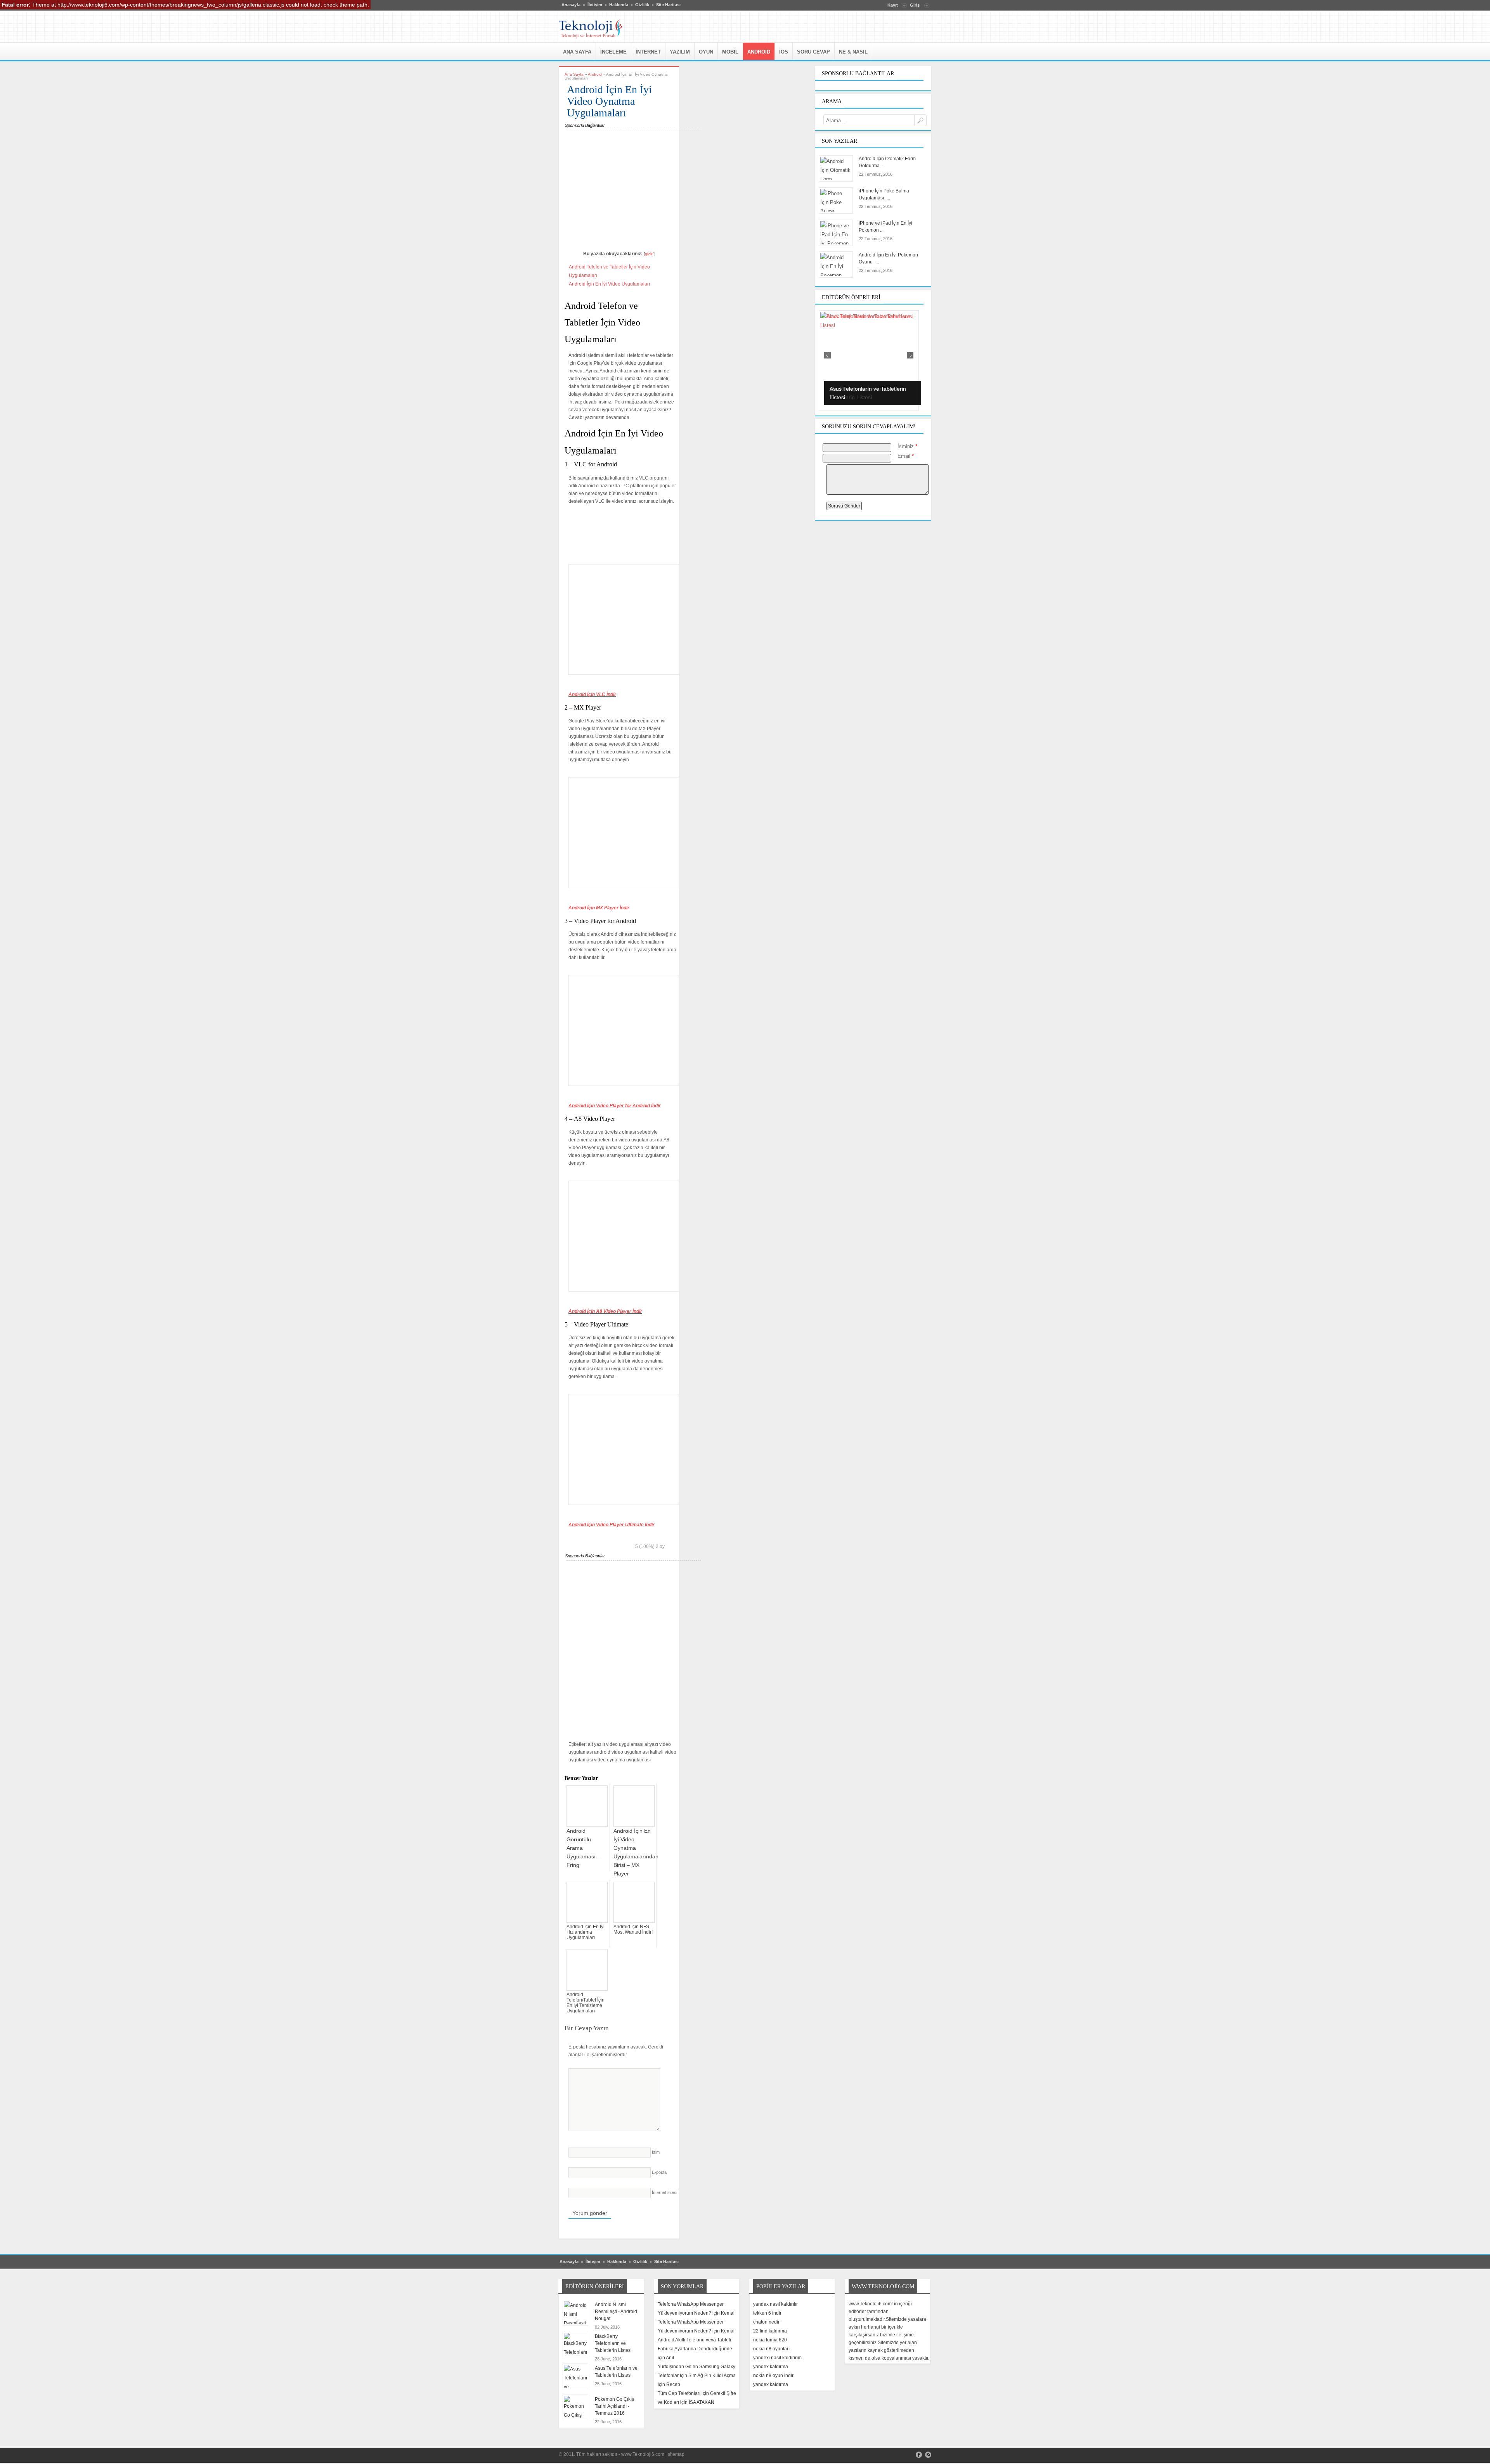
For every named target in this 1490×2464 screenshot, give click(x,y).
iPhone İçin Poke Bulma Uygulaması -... (884, 194)
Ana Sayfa (577, 52)
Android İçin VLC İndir (592, 694)
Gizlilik (642, 5)
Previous (827, 355)
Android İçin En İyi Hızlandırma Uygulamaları (586, 1932)
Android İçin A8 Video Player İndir (605, 1311)
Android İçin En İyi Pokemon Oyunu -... (888, 258)
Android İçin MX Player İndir (599, 908)
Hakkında (619, 5)
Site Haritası (668, 5)
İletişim (595, 5)
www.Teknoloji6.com (643, 2454)
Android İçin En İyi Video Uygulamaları (609, 284)
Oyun (706, 52)
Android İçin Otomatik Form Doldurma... (887, 162)
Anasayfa (571, 5)
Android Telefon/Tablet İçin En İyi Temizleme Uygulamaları (586, 2003)
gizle (649, 254)
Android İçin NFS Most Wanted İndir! (633, 1929)
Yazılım (680, 52)
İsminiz (907, 446)
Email (906, 456)
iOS (784, 52)
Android (759, 52)
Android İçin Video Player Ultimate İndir (612, 1525)
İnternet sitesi (664, 2192)
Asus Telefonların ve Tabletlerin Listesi (616, 2372)
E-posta (659, 2172)
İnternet (648, 52)
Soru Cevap (813, 52)
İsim (656, 2152)
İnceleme (613, 52)
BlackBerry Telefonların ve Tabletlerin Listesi (613, 2343)
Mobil (730, 52)
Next (910, 355)
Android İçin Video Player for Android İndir (615, 1106)
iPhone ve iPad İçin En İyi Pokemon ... (885, 227)
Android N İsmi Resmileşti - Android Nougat (616, 2312)
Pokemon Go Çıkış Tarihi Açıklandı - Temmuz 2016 (614, 2406)
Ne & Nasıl (853, 52)
